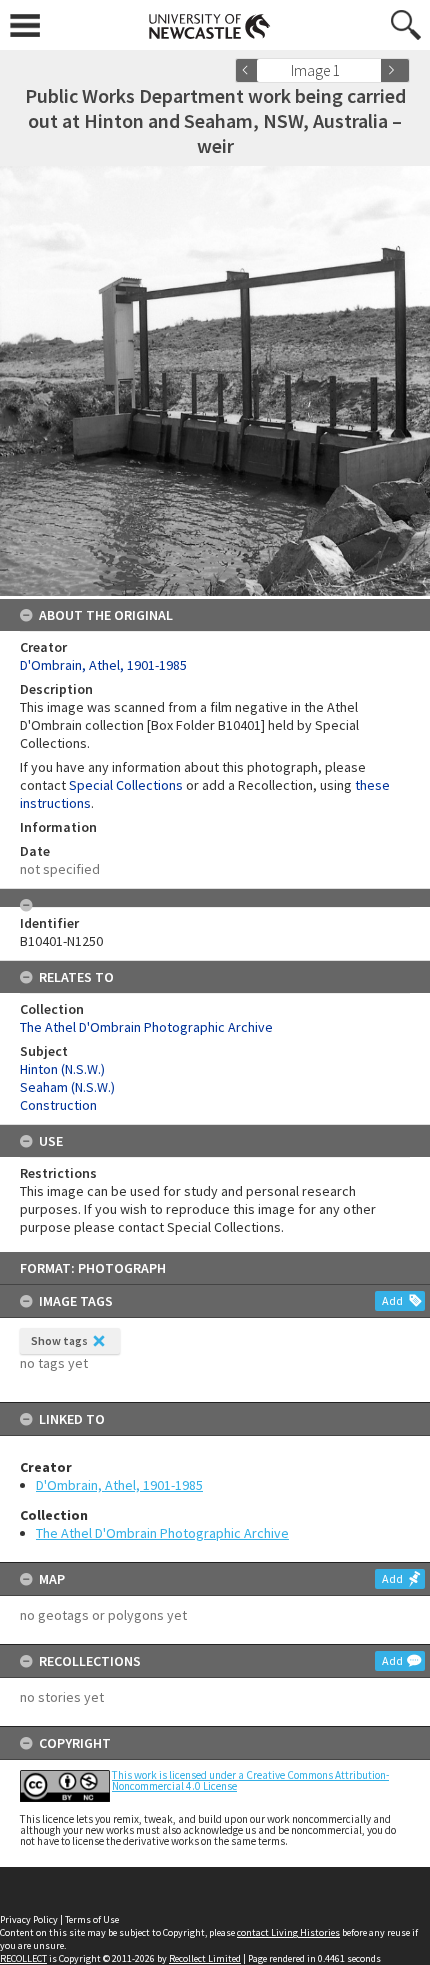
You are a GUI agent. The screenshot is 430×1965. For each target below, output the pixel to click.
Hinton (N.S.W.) (62, 1069)
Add (392, 1300)
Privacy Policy (29, 1919)
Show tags (59, 1340)
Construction (58, 1105)
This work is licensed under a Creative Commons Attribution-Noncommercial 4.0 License (250, 1780)
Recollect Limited (205, 1958)
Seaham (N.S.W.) (67, 1087)
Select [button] (372, 70)
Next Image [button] (395, 70)
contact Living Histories (288, 1932)
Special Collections (126, 785)
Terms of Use (92, 1919)
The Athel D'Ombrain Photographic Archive (162, 1533)
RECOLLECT (23, 1958)
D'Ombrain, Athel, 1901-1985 (119, 1485)
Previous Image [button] (250, 70)
